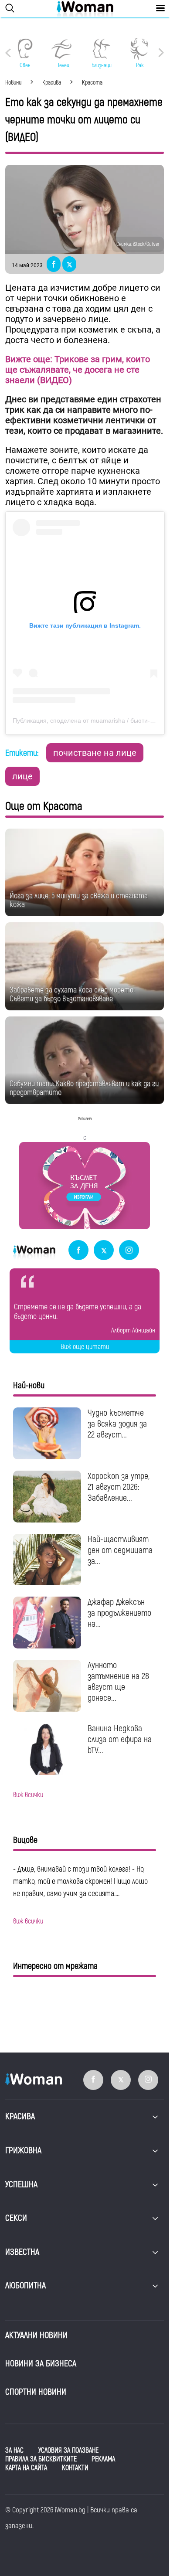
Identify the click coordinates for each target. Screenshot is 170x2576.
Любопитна (25, 2285)
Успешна (21, 2184)
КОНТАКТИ (75, 2468)
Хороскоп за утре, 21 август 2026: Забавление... (119, 1487)
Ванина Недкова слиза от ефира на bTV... (120, 1739)
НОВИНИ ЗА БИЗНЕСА (41, 2364)
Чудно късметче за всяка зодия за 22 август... (117, 1424)
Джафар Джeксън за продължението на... (119, 1613)
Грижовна (23, 2150)
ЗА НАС (14, 2450)
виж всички (28, 1795)
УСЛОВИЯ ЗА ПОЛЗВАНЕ (68, 2450)
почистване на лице (95, 753)
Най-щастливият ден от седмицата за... (120, 1550)
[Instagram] (129, 1251)
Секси (16, 2218)
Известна (22, 2252)
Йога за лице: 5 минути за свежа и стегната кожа (79, 900)
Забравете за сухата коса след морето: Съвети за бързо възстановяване (72, 994)
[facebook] (78, 1251)
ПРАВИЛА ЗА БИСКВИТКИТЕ (41, 2459)
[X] (104, 1251)
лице (22, 776)
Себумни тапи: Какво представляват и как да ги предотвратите (84, 1088)
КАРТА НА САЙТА (26, 2468)
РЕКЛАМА (103, 2459)
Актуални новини (36, 2335)
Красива (20, 2116)
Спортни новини (36, 2392)
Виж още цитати (85, 1347)
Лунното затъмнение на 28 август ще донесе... (118, 1682)
